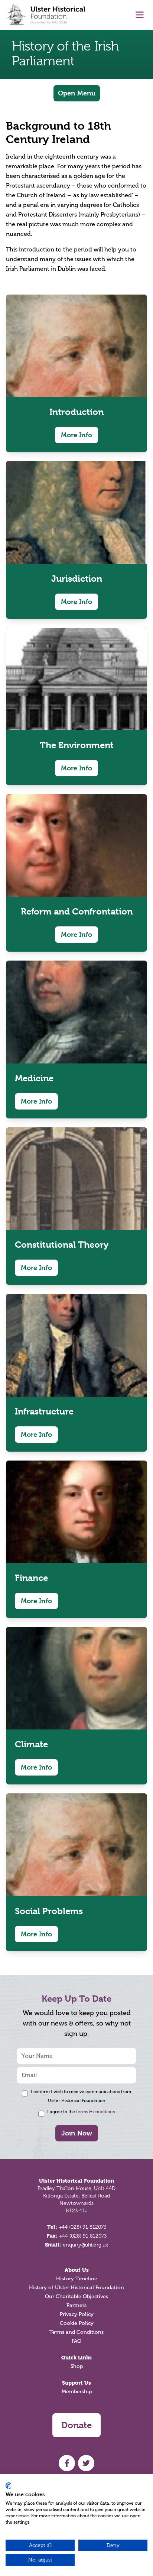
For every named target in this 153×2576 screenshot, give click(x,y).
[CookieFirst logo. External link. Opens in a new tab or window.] (8, 2486)
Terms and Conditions (76, 2332)
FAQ (76, 2341)
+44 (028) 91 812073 (82, 2227)
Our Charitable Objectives (76, 2296)
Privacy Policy (77, 2314)
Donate (76, 2425)
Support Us (76, 2383)
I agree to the (81, 2112)
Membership (77, 2392)
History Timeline (77, 2279)
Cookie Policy (77, 2323)
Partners (76, 2305)
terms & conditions (95, 2112)
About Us (77, 2270)
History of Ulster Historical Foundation (76, 2288)
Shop (77, 2366)
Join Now (77, 2133)
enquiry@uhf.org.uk (85, 2245)
